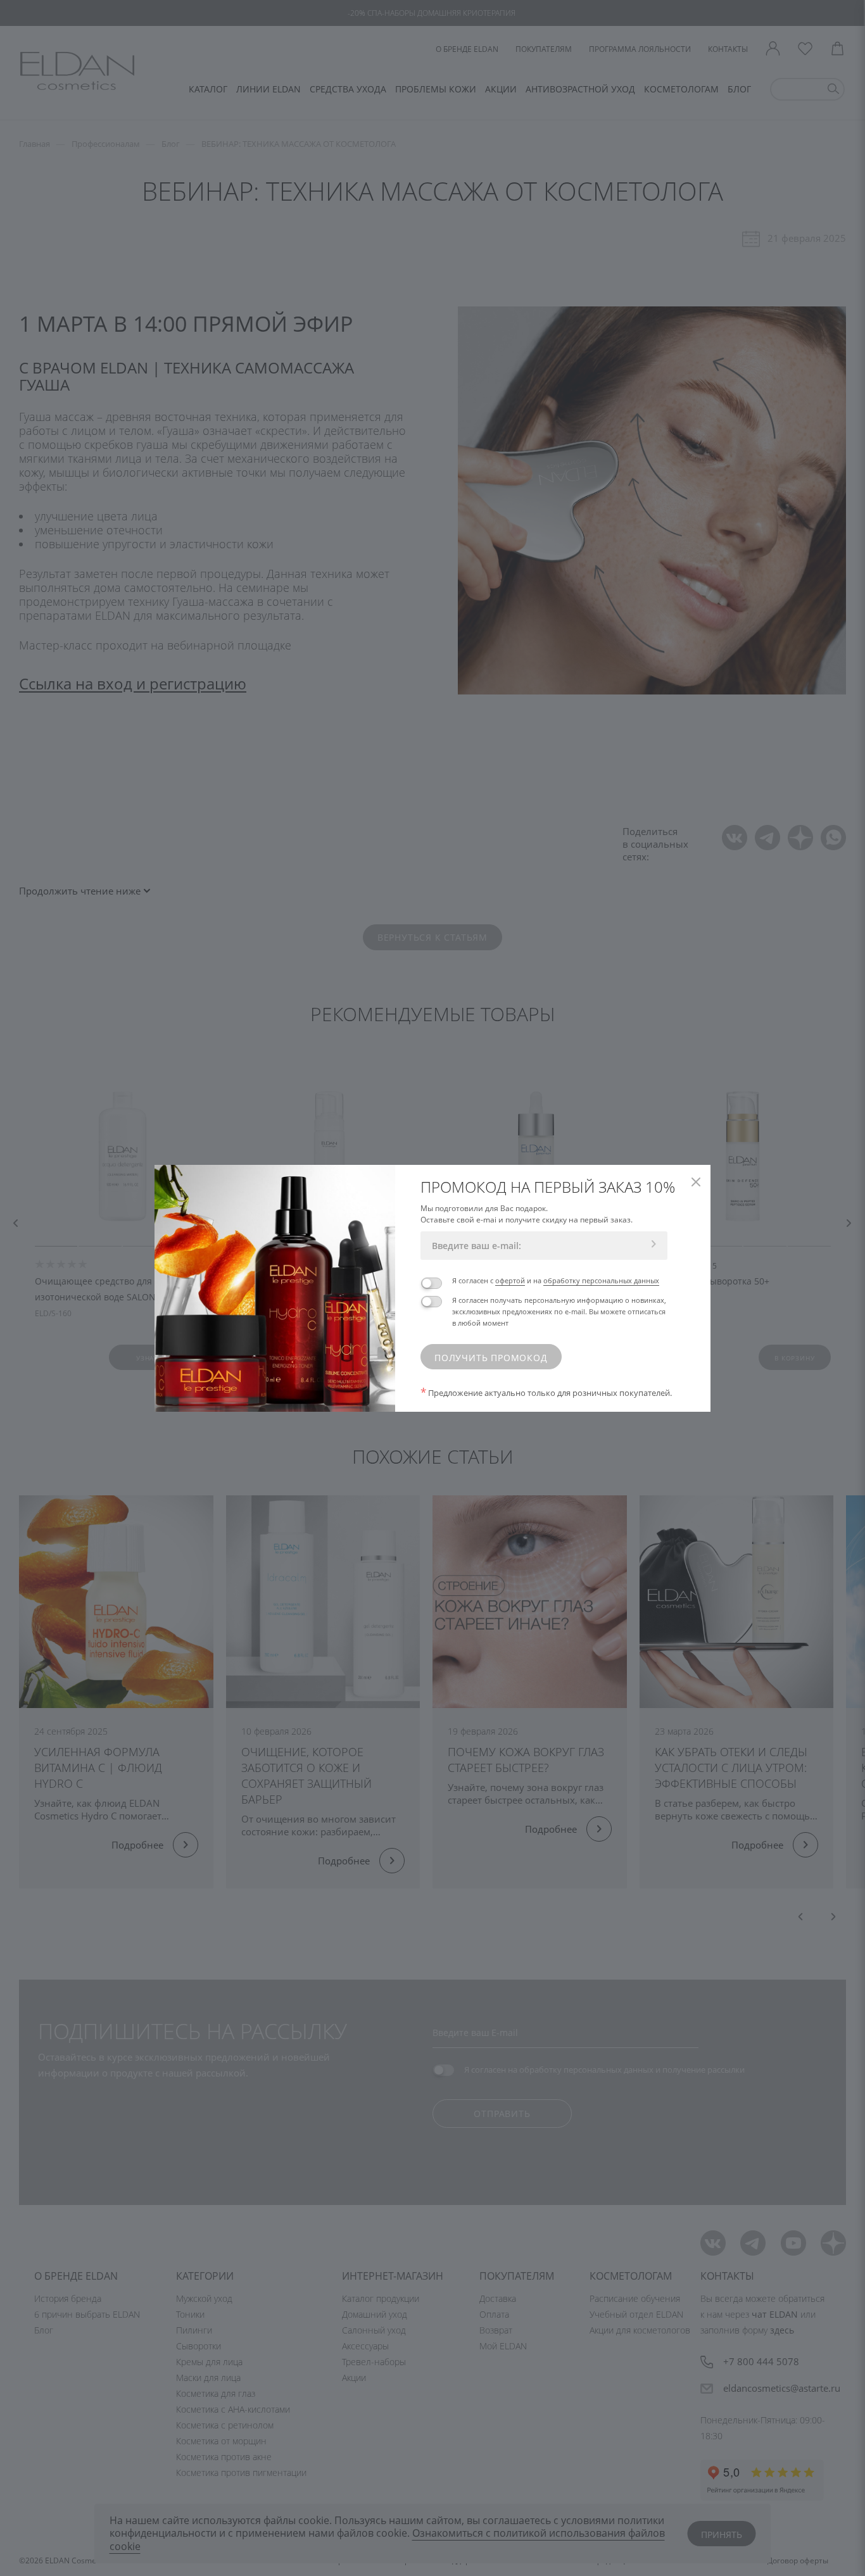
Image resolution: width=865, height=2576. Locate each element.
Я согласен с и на (556, 1280)
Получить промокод (491, 1358)
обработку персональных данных (601, 1280)
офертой (510, 1280)
